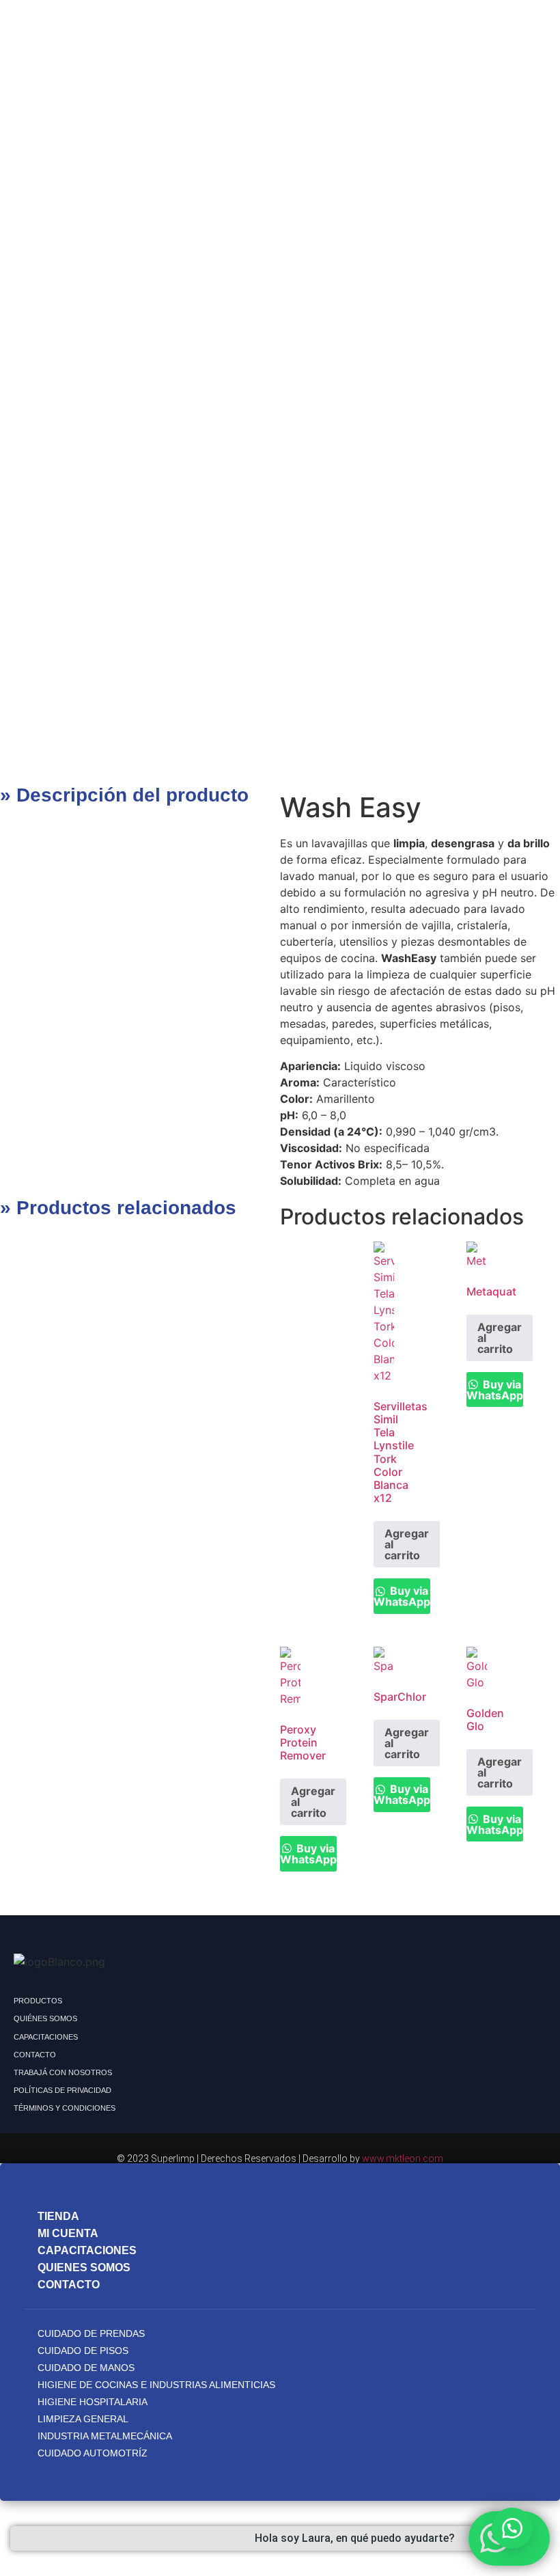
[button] (512, 2528)
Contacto (69, 2285)
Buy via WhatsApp (402, 1596)
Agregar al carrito (407, 1544)
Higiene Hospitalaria (93, 2402)
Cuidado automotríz (93, 2453)
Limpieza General (83, 2419)
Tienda (58, 2216)
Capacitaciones (87, 2250)
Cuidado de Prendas (91, 2333)
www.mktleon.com (403, 2159)
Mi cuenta (68, 2233)
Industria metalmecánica (105, 2436)
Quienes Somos (84, 2267)
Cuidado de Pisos (83, 2351)
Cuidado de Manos (86, 2368)
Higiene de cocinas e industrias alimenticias (156, 2385)
